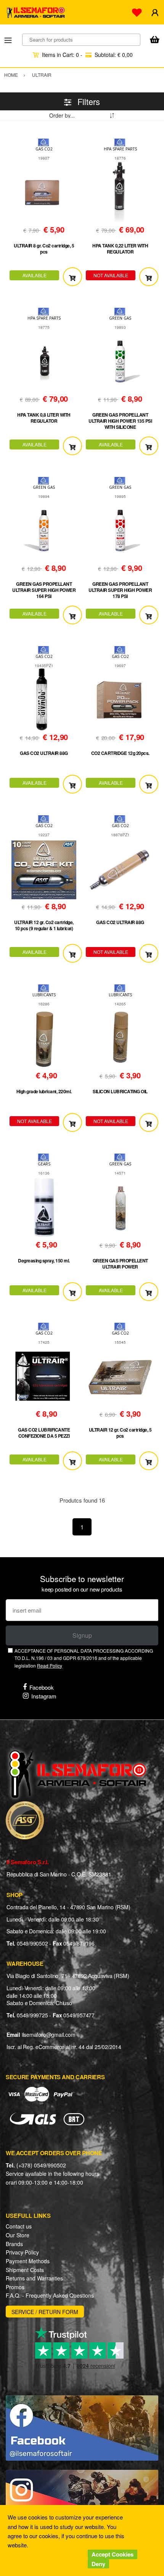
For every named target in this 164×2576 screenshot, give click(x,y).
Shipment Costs (25, 2270)
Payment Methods (28, 2261)
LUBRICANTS (44, 995)
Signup (82, 1635)
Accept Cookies (113, 2554)
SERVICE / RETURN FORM (45, 2312)
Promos (15, 2287)
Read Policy (50, 1665)
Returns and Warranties (34, 2278)
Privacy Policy (22, 2252)
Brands (14, 2244)
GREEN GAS (120, 318)
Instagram (44, 1696)
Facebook (42, 1687)
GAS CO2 (44, 149)
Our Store (18, 2235)
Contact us (19, 2226)
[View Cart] (154, 40)
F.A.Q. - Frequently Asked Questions (50, 2295)
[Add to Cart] (72, 277)
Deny (98, 2564)
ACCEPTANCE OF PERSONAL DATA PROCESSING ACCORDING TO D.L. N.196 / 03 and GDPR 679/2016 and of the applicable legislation (84, 1658)
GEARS (44, 1164)
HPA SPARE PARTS (120, 149)
